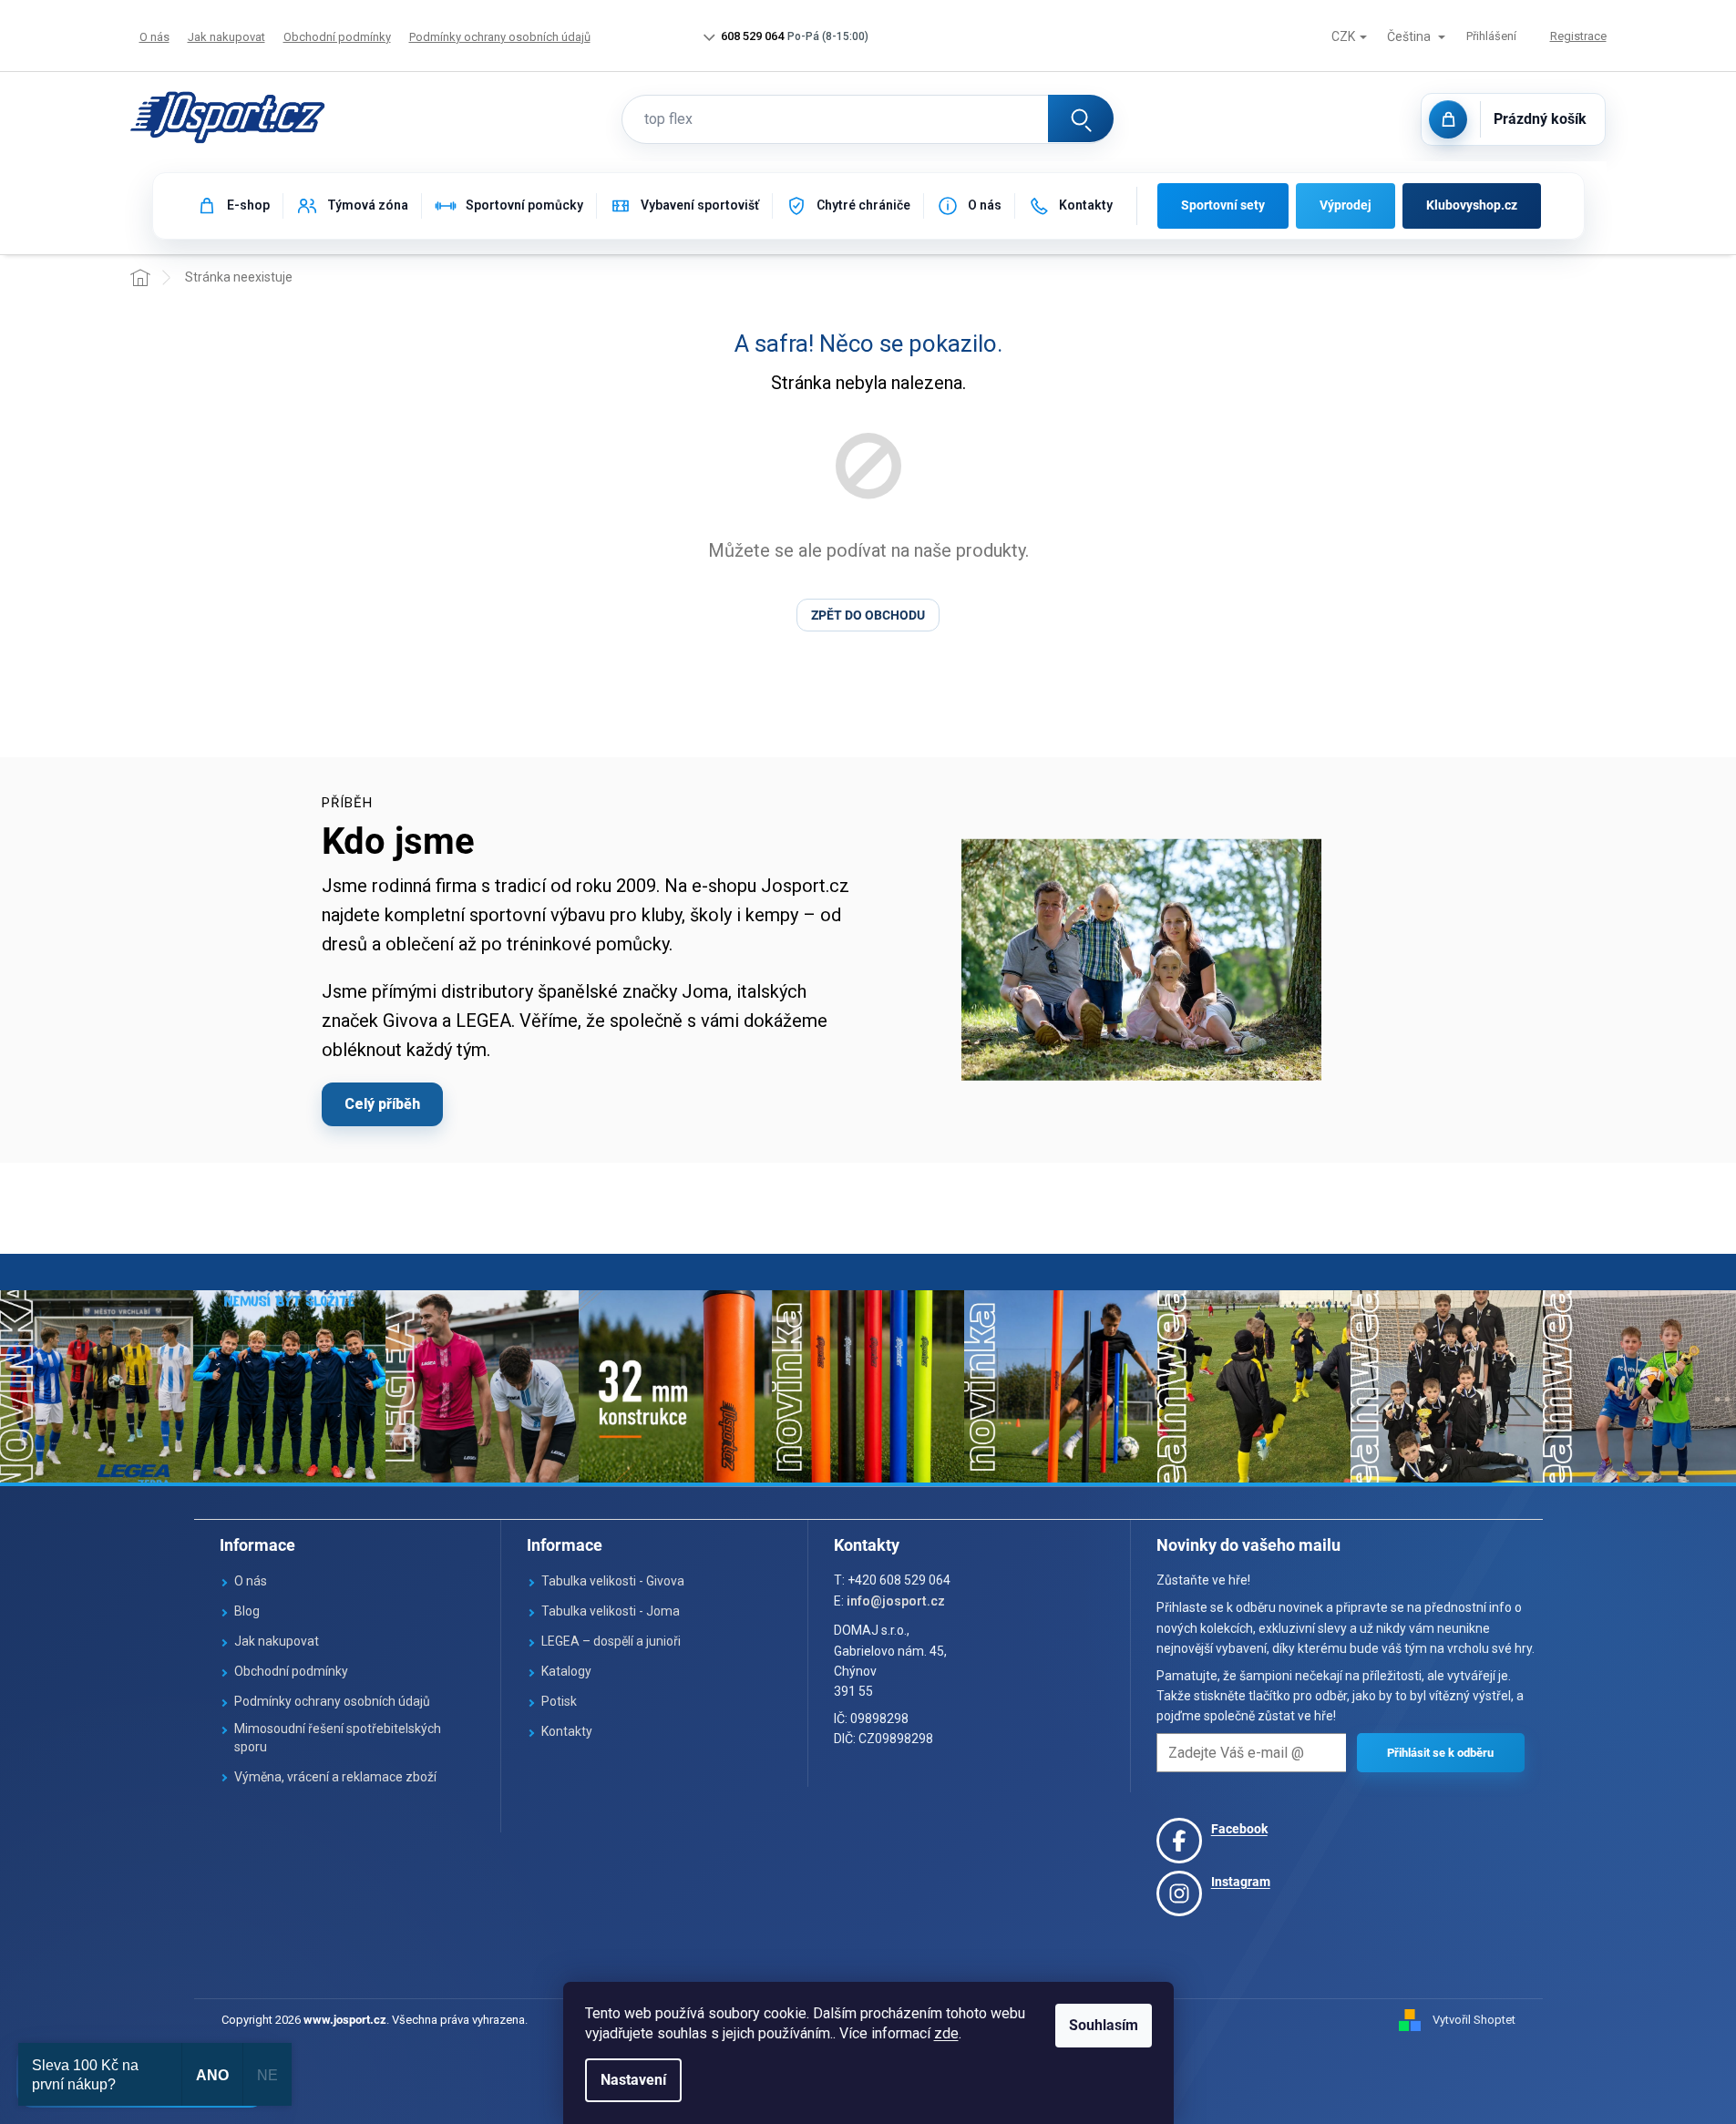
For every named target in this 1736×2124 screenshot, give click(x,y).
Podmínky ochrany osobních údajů (500, 37)
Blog (247, 1611)
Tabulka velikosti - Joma (611, 1611)
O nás (154, 37)
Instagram (1241, 1882)
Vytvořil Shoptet (1474, 2020)
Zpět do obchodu (868, 615)
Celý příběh (382, 1104)
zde (946, 2033)
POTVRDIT (1441, 1753)
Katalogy (566, 1671)
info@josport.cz (896, 1601)
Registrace (1578, 36)
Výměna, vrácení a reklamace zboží (335, 1777)
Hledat (1081, 118)
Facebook (1239, 1829)
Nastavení (633, 2080)
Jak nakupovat (226, 37)
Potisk (559, 1701)
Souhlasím (1104, 2025)
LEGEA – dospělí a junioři (611, 1641)
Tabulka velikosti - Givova (613, 1581)
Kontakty (567, 1731)
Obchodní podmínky (337, 37)
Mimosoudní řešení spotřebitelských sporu (338, 1738)
